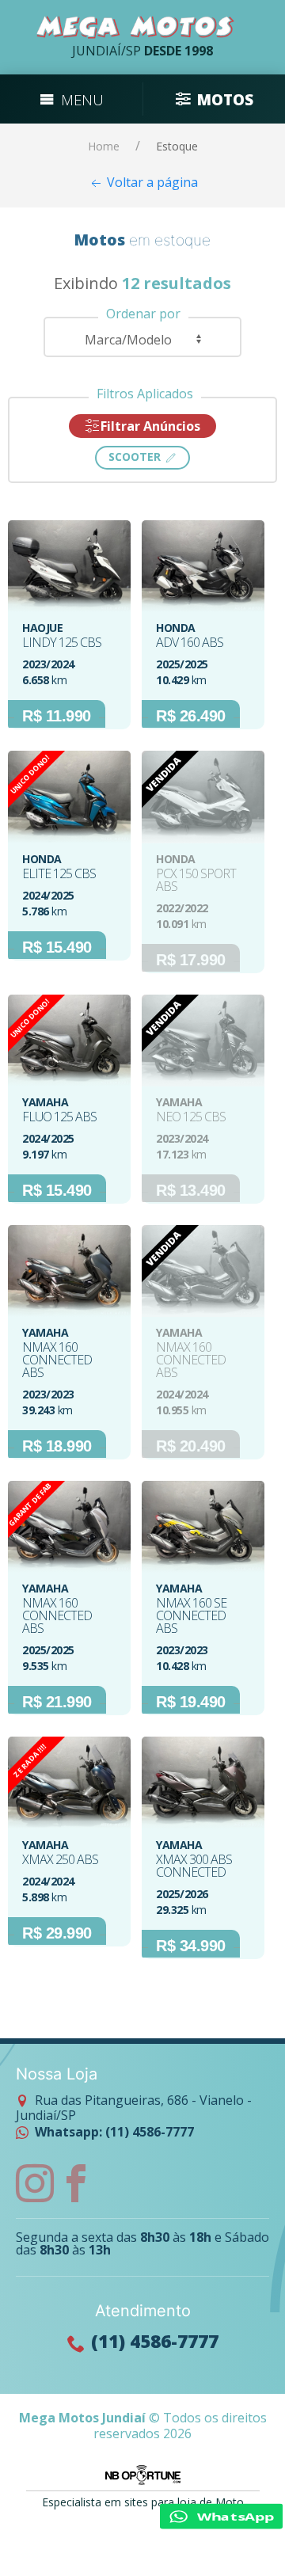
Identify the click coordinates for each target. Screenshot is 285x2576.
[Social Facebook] (76, 2183)
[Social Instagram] (35, 2183)
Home (104, 146)
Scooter (136, 457)
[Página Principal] (135, 27)
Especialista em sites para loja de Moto (143, 2502)
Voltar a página (151, 182)
